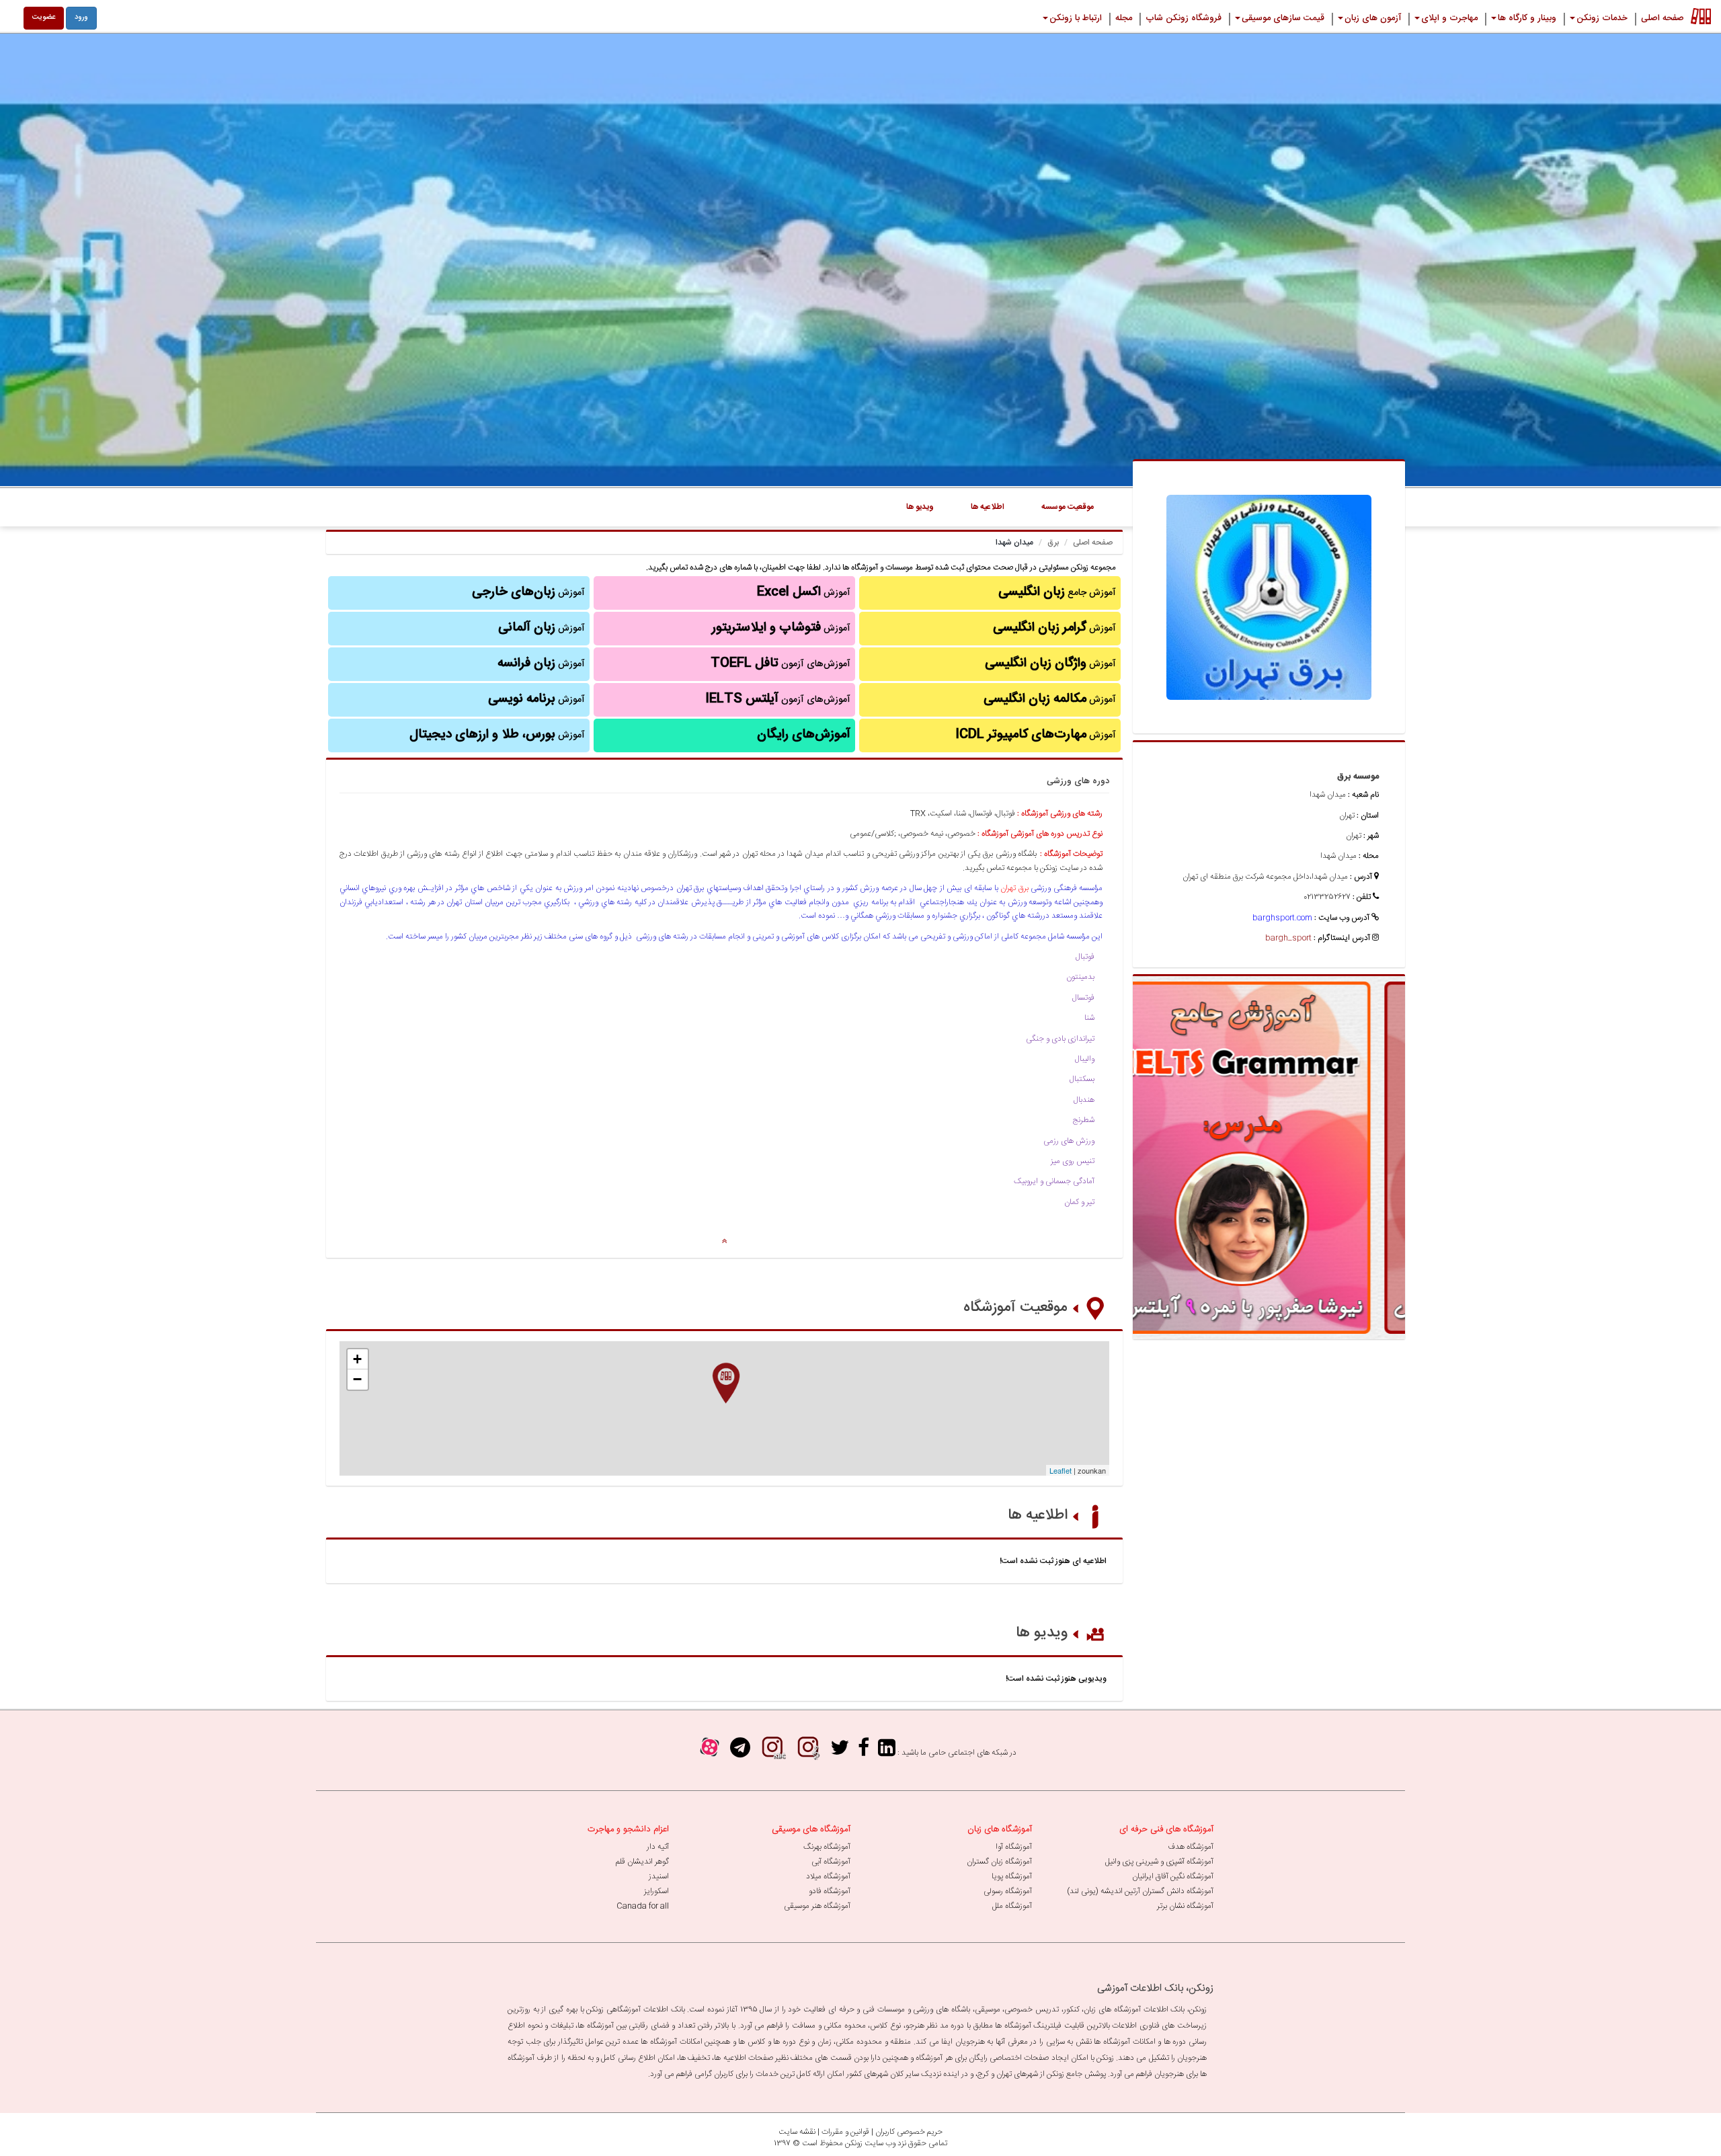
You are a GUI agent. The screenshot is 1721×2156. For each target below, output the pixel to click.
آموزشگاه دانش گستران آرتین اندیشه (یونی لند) (1140, 1891)
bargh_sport (1288, 938)
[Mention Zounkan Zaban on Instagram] (772, 1752)
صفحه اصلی (1093, 543)
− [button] (357, 1379)
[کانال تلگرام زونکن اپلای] (740, 1752)
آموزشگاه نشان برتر (1185, 1906)
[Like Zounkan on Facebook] (864, 1752)
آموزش (1054, 628)
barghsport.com (1282, 918)
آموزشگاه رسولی (1008, 1891)
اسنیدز (659, 1876)
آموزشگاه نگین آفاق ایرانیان (1173, 1876)
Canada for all (643, 1906)
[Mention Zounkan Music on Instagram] (808, 1752)
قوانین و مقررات (845, 2132)
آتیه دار (658, 1847)
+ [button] (357, 1359)
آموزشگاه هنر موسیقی (817, 1906)
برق (1053, 543)
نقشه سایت (797, 2132)
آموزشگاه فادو (830, 1891)
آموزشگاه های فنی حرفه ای (1166, 1829)
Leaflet (1060, 1470)
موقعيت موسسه (1068, 507)
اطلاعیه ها (1038, 1515)
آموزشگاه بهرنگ (827, 1847)
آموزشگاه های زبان (1000, 1829)
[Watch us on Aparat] (710, 1752)
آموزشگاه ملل (1012, 1906)
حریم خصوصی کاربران (909, 2132)
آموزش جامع (1057, 592)
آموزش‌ (541, 664)
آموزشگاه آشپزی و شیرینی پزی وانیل (1159, 1862)
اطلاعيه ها (988, 507)
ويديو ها (920, 507)
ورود (81, 17)
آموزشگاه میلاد (828, 1876)
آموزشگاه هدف (1191, 1847)
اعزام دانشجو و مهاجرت (628, 1829)
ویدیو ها (1042, 1633)
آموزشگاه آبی (831, 1862)
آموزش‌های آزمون (781, 664)
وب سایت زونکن (870, 2143)
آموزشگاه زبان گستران (999, 1862)
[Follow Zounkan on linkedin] (887, 1752)
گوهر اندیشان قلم (642, 1862)
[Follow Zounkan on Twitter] (840, 1752)
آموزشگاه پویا (1012, 1876)
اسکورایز (656, 1891)
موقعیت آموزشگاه (1015, 1308)
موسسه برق (1358, 776)
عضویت (44, 17)
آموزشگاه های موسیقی (811, 1829)
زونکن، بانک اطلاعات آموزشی (1155, 1988)
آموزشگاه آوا (1014, 1847)
